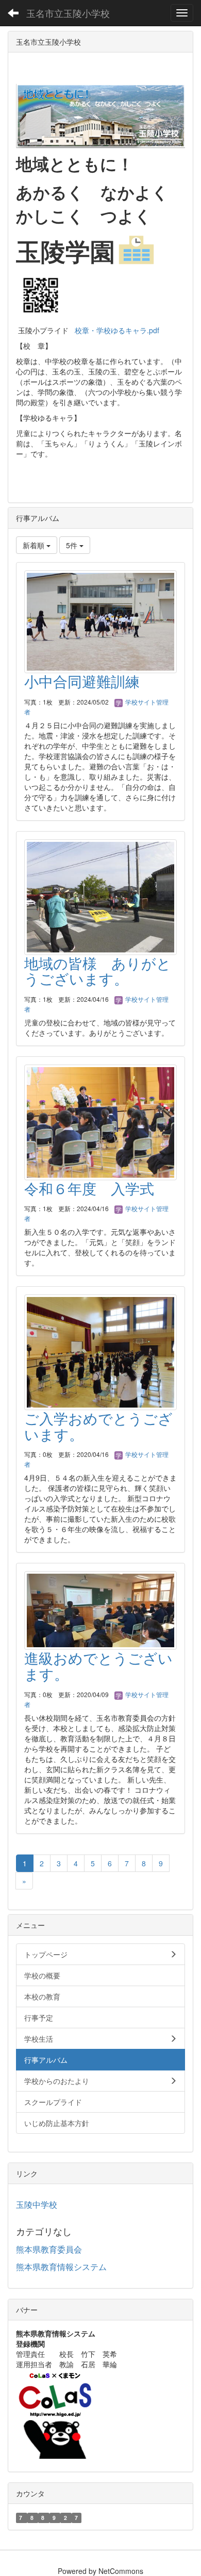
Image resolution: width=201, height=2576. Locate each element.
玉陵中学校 (37, 2204)
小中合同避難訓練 (82, 681)
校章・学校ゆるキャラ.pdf (117, 330)
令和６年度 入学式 (89, 1188)
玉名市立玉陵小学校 (68, 13)
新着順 (35, 545)
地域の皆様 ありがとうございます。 (98, 971)
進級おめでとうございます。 (98, 1665)
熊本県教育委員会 (49, 2249)
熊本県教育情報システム (61, 2267)
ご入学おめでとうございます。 (98, 1426)
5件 (73, 545)
